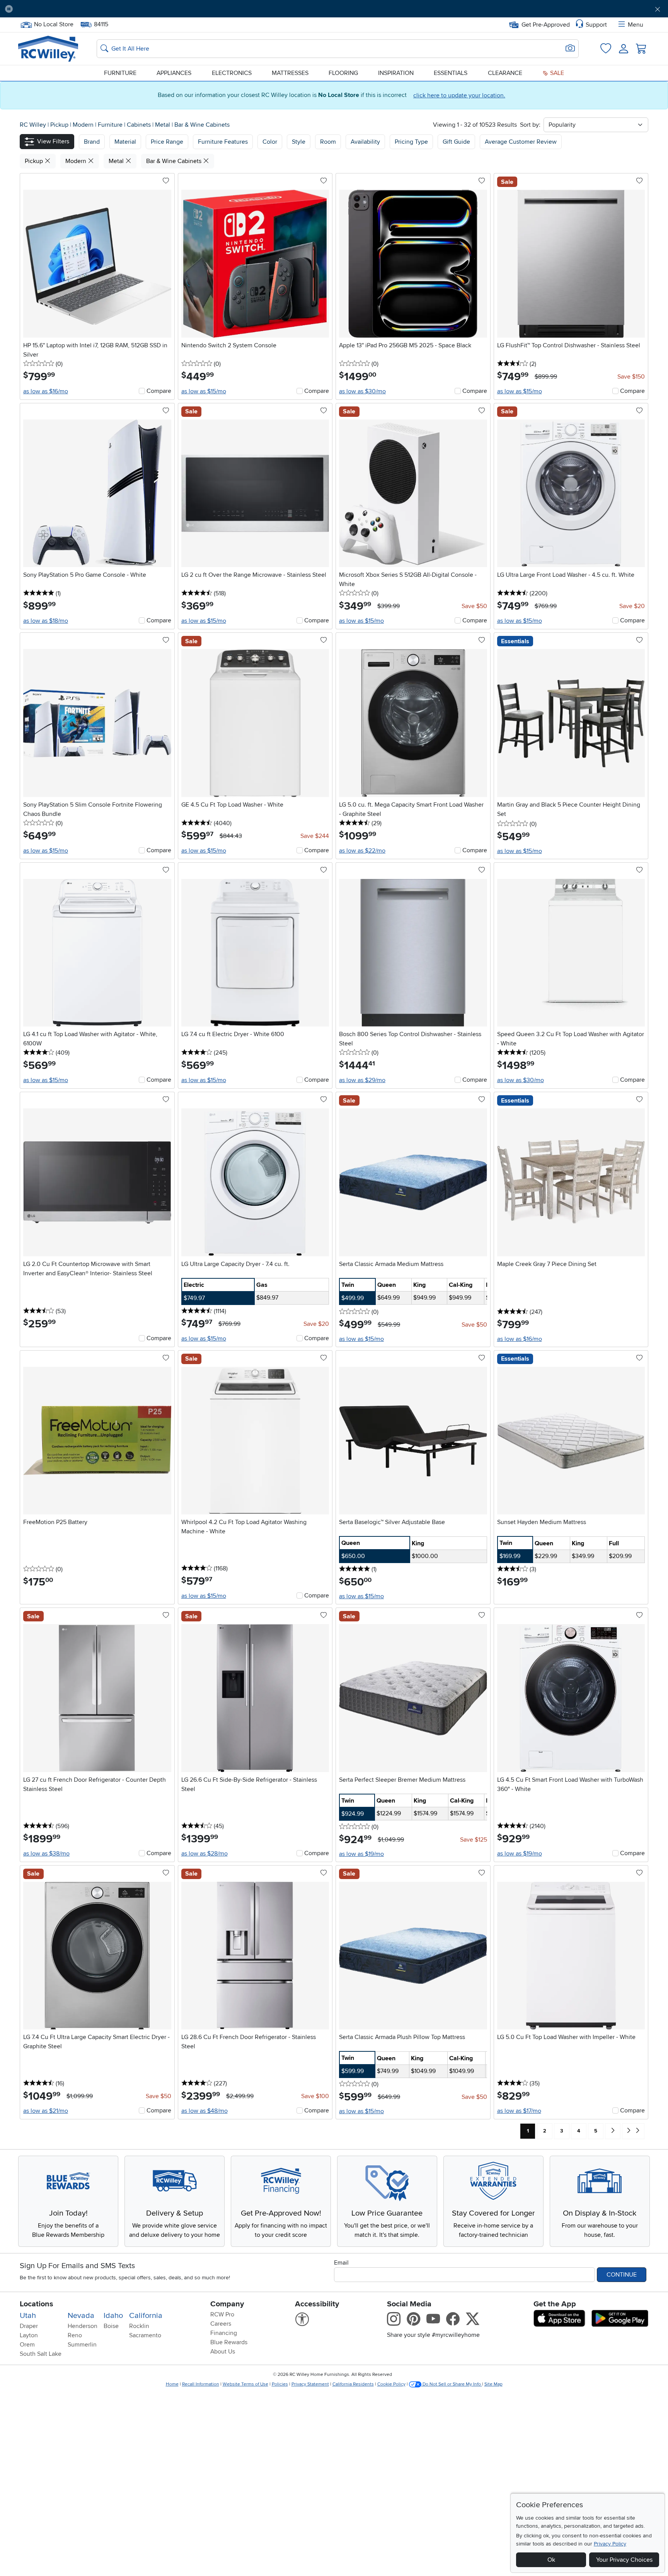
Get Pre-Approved (546, 25)
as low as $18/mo (46, 621)
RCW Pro (222, 2314)
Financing (224, 2333)
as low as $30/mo (362, 391)
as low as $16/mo (46, 391)
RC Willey (33, 125)
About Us (223, 2352)
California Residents (353, 2384)
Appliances (174, 73)
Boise (111, 2326)
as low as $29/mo (362, 1080)
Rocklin (139, 2326)
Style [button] (299, 142)
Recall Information (201, 2384)
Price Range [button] (167, 142)
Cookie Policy (391, 2384)
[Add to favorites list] (166, 181)
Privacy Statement (310, 2384)
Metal (163, 125)
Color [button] (270, 142)
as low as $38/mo (46, 1854)
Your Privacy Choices (624, 2560)
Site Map (493, 2384)
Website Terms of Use (245, 2384)
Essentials (451, 73)
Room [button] (328, 142)
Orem (27, 2345)
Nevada (81, 2316)
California (146, 2316)
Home (172, 2384)
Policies (280, 2384)
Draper (29, 2326)
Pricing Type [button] (411, 142)
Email (341, 2263)
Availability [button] (365, 142)
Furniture (120, 73)
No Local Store (54, 24)
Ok (551, 2560)
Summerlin (82, 2345)
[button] (70, 9)
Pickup (60, 125)
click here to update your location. (459, 95)
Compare (159, 391)
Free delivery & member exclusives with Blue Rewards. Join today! (334, 9)
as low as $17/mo (519, 2111)
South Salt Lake (41, 2354)
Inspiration (396, 73)
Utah (28, 2316)
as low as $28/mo (204, 1854)
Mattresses (290, 73)
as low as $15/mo (204, 391)
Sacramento (145, 2335)
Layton (29, 2335)
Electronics (232, 73)
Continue (622, 2275)
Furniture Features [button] (223, 142)
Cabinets (140, 125)
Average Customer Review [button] (521, 142)
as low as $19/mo (361, 1854)
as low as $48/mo (204, 2111)
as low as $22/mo (362, 851)
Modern (84, 125)
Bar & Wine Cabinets (202, 125)
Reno (75, 2335)
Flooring (343, 73)
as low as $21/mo (46, 2111)
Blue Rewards (229, 2342)
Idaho (113, 2316)
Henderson (83, 2326)
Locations (37, 2304)
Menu (636, 25)
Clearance (505, 73)
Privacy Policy (610, 2544)
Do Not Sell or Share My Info (452, 2384)
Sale (556, 73)
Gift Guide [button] (456, 142)
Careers (221, 2324)
